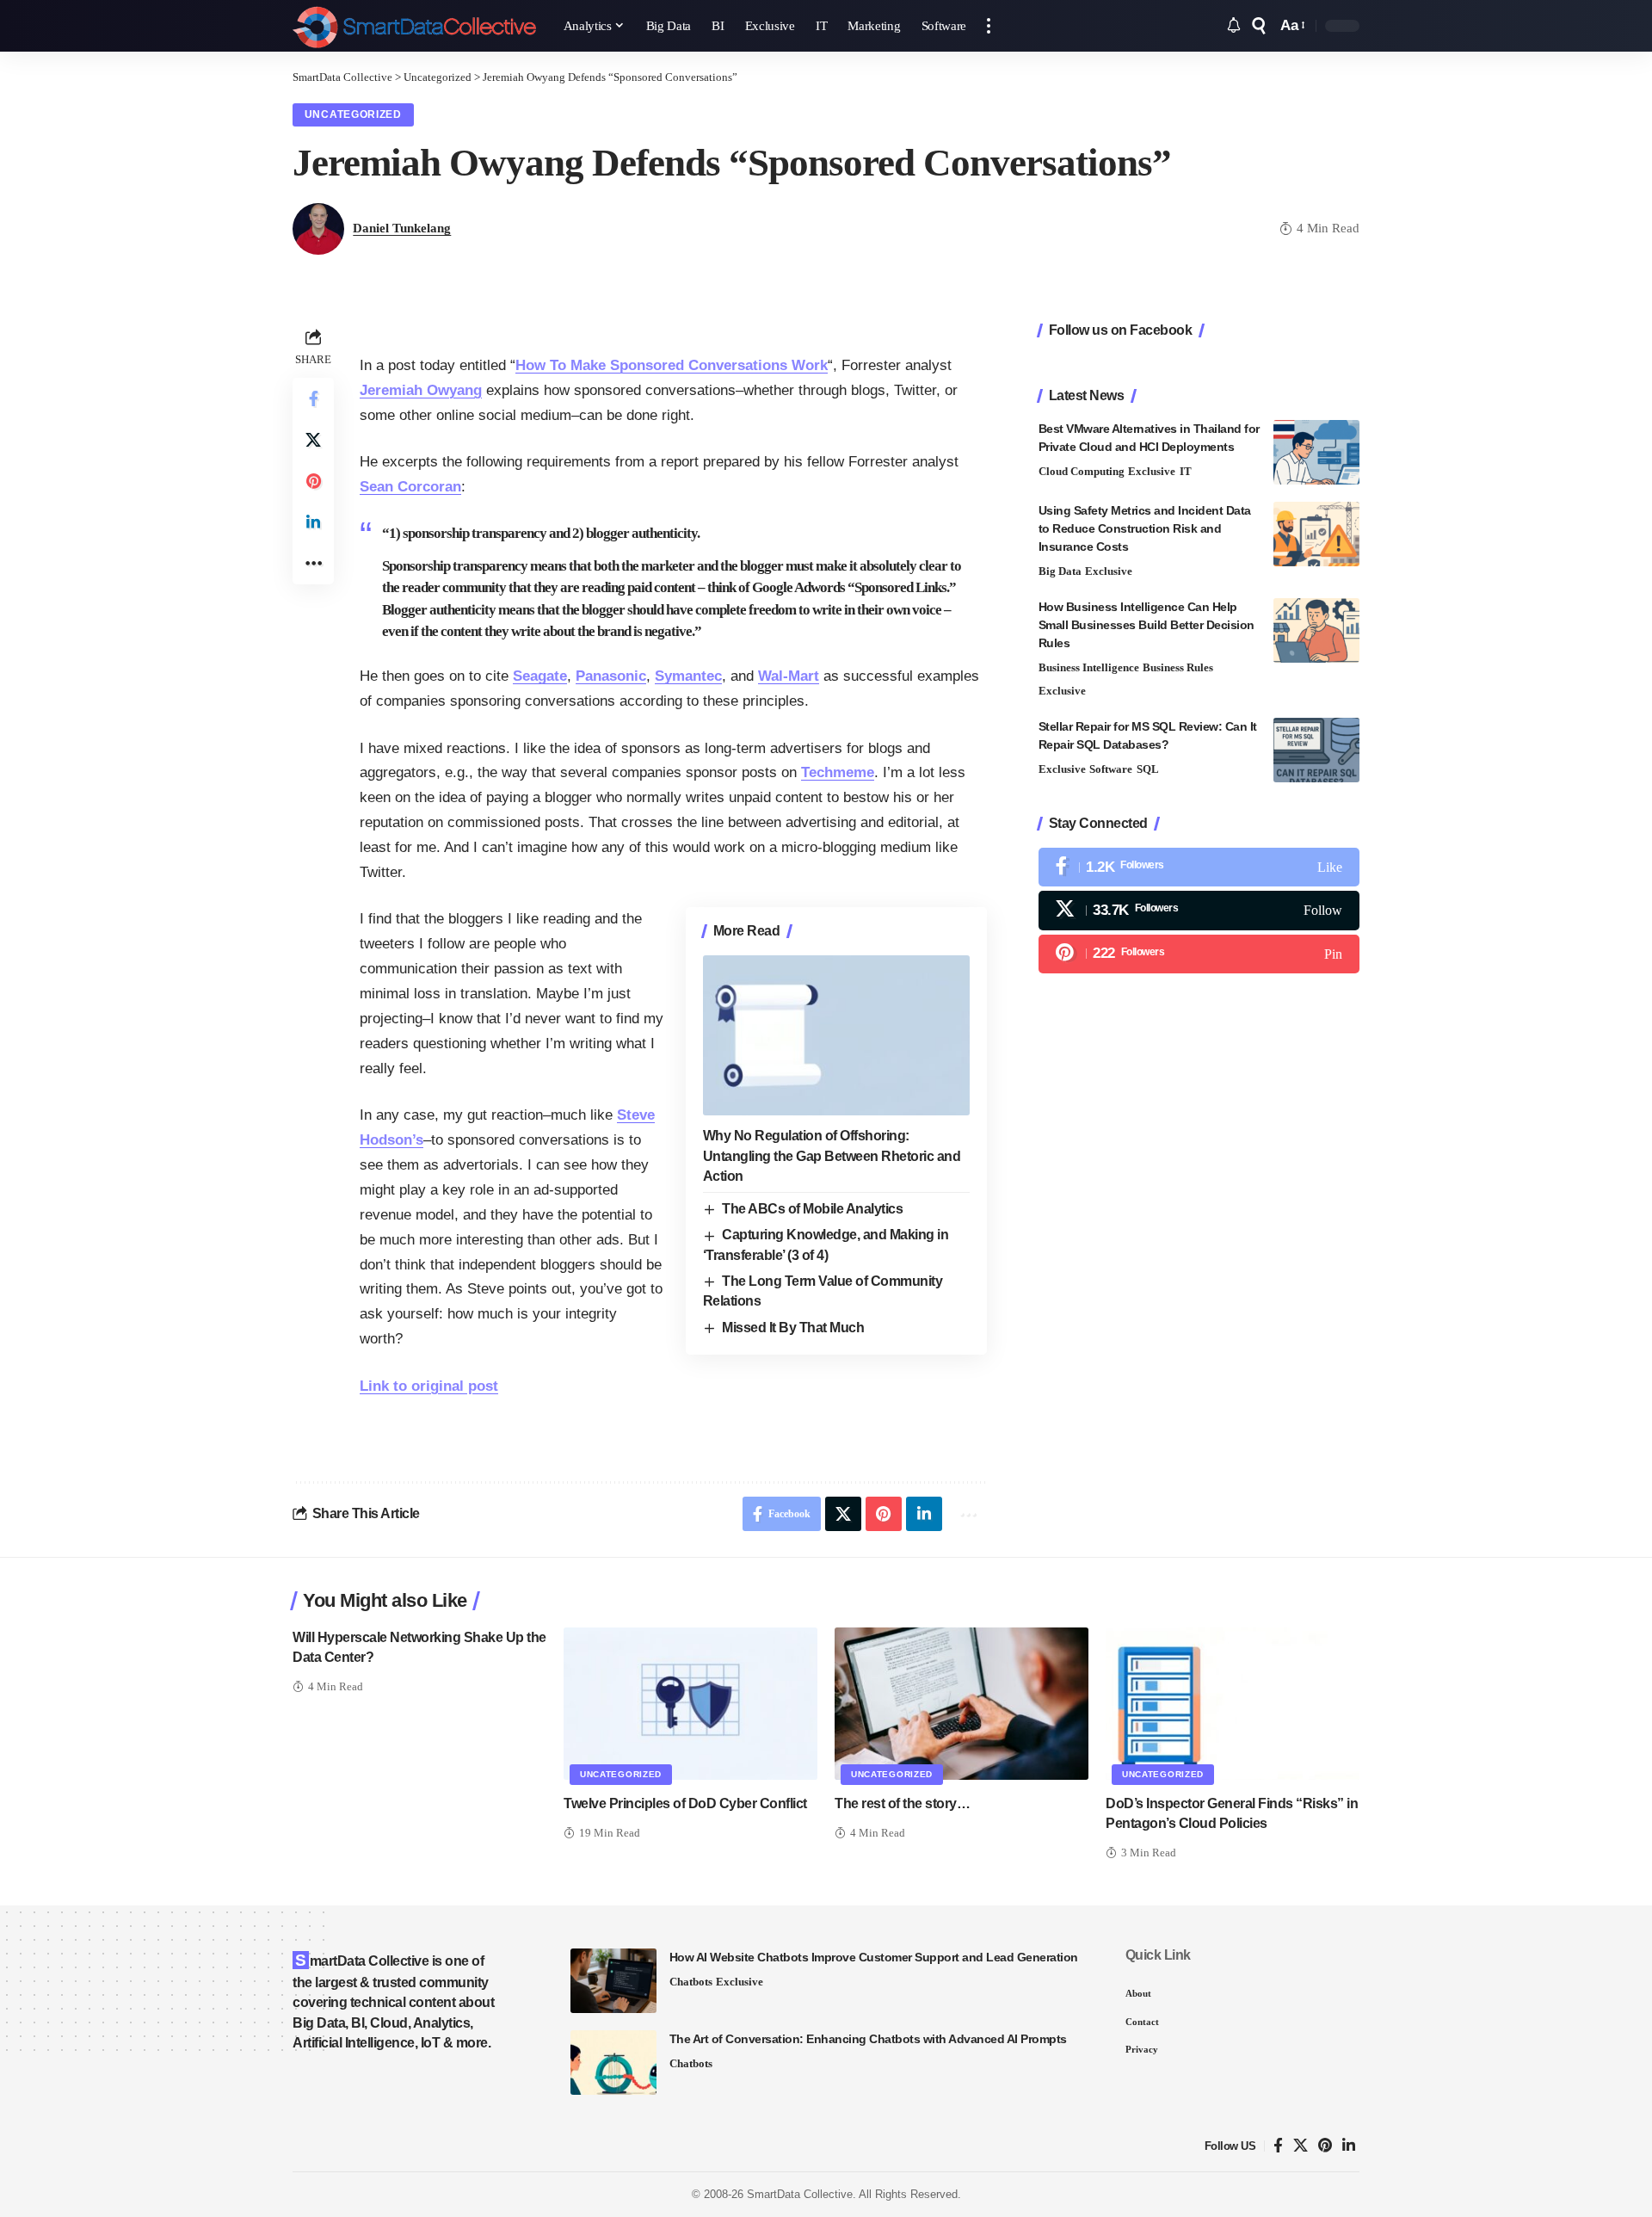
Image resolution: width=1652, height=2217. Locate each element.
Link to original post (429, 1386)
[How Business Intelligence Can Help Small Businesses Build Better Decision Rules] (1316, 630)
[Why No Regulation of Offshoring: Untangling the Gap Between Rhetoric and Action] (836, 1035)
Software (1111, 769)
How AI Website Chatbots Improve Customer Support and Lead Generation (874, 1957)
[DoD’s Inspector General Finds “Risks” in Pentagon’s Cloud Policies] (1233, 1704)
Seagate (540, 676)
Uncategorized (353, 114)
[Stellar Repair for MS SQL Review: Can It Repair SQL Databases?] (1316, 750)
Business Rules (1178, 667)
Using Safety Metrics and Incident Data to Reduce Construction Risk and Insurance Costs (1145, 528)
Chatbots (691, 1982)
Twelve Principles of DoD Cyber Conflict (685, 1803)
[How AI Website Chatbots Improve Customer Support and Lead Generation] (613, 1981)
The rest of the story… (902, 1803)
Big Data (1060, 571)
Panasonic (611, 676)
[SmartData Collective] (414, 26)
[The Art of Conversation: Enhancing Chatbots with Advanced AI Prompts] (613, 2063)
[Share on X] (313, 440)
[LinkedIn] (1349, 2146)
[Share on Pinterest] (313, 481)
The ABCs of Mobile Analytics (812, 1209)
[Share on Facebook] (313, 398)
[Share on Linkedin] (313, 522)
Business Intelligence (1089, 667)
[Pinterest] (1199, 953)
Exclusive (1152, 471)
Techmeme (838, 772)
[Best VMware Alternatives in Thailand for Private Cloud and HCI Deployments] (1316, 452)
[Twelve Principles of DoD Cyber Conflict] (690, 1704)
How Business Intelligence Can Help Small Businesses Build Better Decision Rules (1147, 625)
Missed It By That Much (793, 1328)
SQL (1148, 769)
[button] (989, 26)
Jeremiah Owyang (421, 390)
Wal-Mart (789, 676)
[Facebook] (1199, 867)
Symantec (688, 676)
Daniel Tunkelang (402, 228)
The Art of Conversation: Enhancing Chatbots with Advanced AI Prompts (868, 2039)
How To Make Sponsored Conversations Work (672, 365)
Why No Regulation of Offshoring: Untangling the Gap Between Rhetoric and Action (832, 1155)
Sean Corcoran (410, 487)
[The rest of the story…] (962, 1704)
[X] (1199, 910)
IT (1186, 471)
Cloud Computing (1082, 471)
